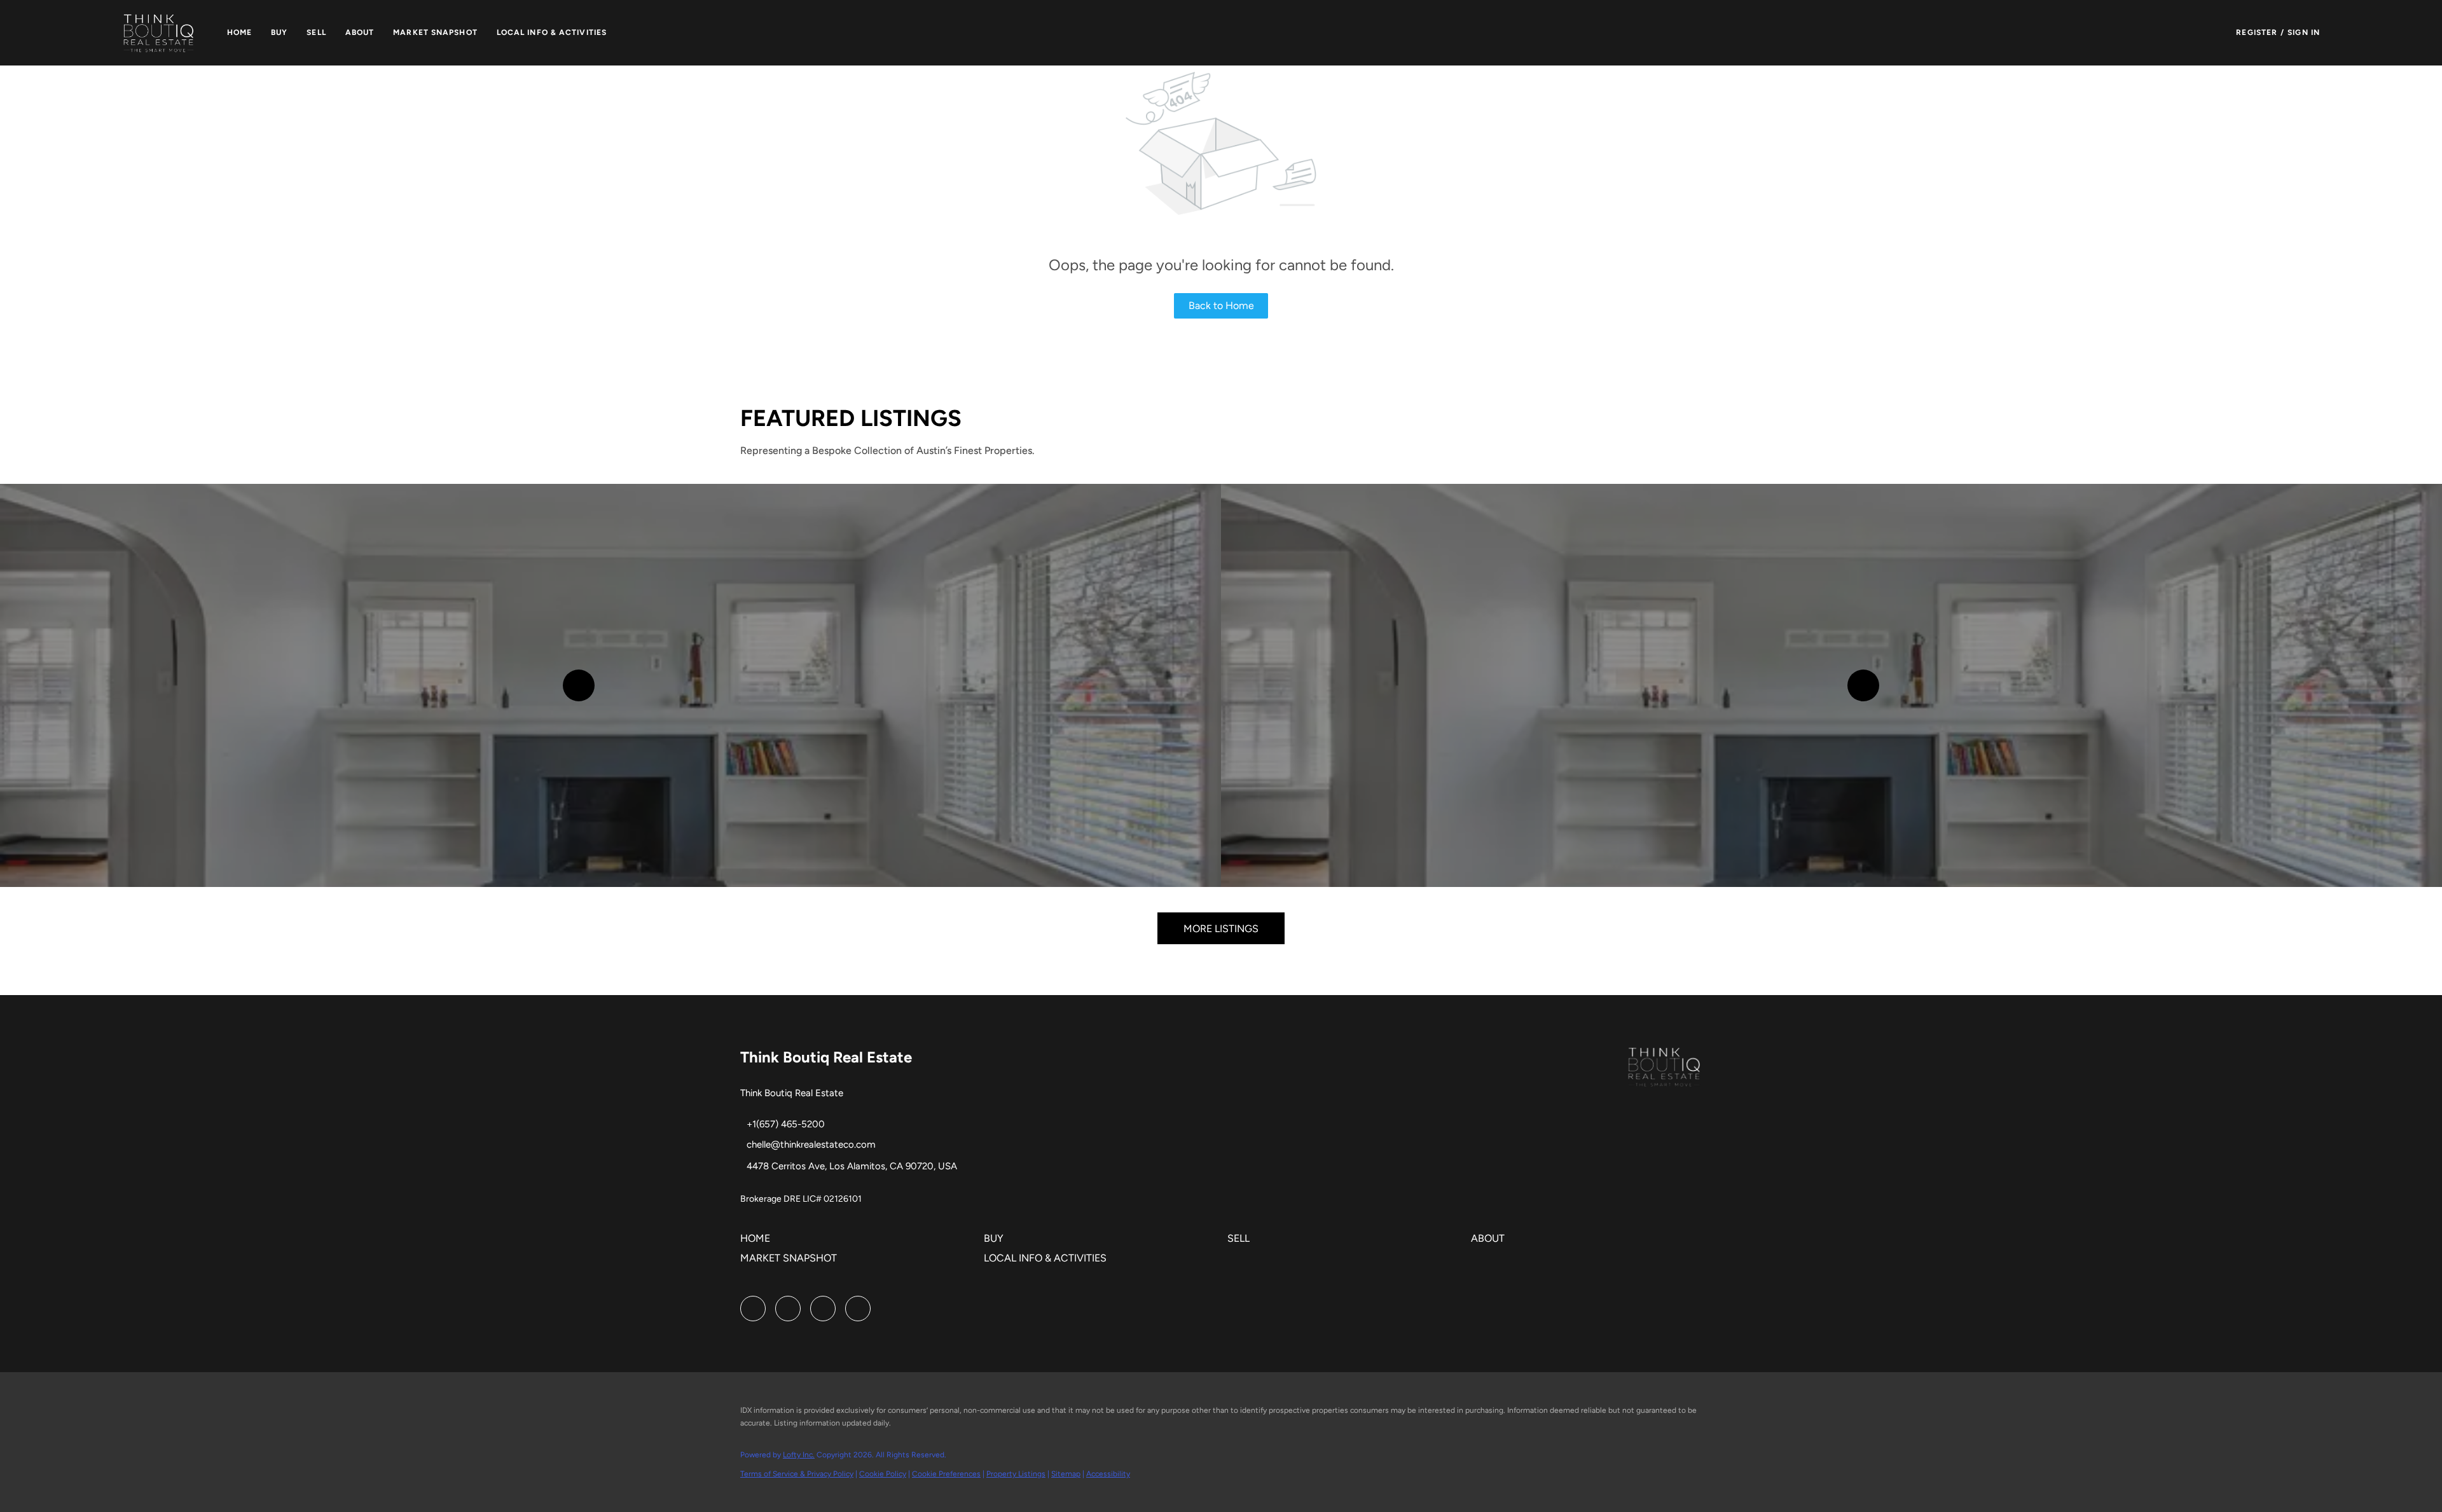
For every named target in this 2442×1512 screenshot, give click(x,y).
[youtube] (823, 1309)
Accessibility (1108, 1474)
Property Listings (1016, 1474)
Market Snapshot (435, 32)
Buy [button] (279, 32)
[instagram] (788, 1309)
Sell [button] (316, 32)
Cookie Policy (883, 1474)
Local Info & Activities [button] (552, 32)
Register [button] (2257, 32)
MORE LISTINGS (1221, 929)
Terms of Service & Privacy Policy (797, 1474)
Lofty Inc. (799, 1455)
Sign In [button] (2304, 32)
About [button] (360, 32)
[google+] (858, 1309)
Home (239, 32)
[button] (159, 33)
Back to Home (1221, 306)
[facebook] (753, 1309)
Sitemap (1066, 1474)
